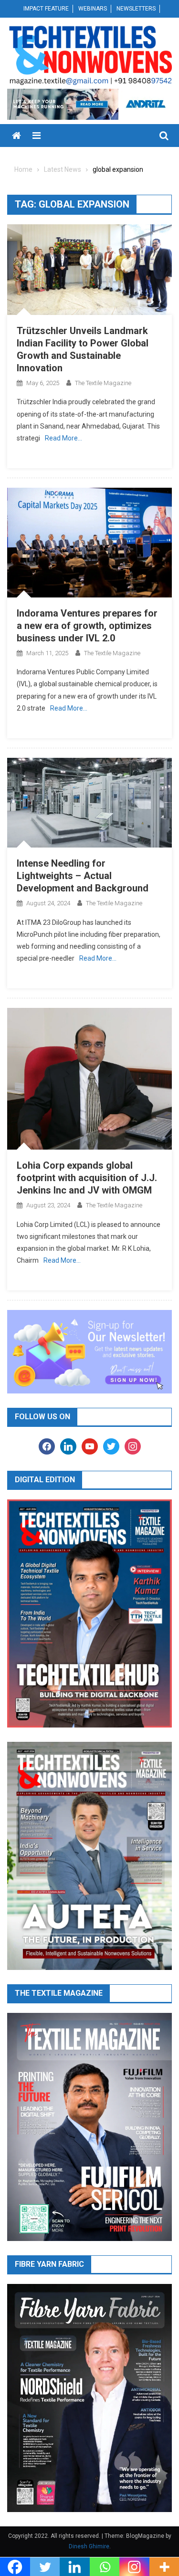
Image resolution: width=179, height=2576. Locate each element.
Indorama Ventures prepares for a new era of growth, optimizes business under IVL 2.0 (87, 626)
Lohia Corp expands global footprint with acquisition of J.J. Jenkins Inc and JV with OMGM (87, 1178)
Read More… (63, 438)
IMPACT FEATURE (46, 9)
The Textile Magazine (103, 383)
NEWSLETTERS (136, 9)
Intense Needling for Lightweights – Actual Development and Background (83, 876)
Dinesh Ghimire (89, 2546)
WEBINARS (93, 9)
